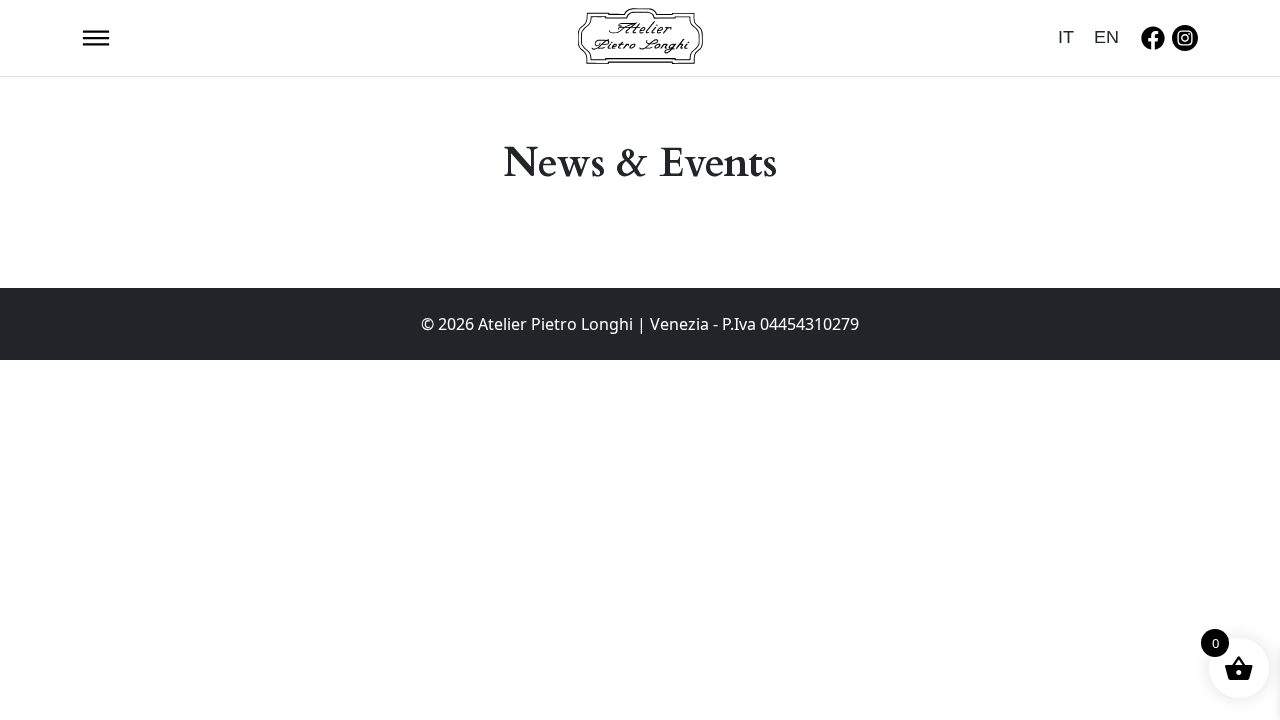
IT (1066, 37)
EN (1106, 37)
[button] (96, 36)
